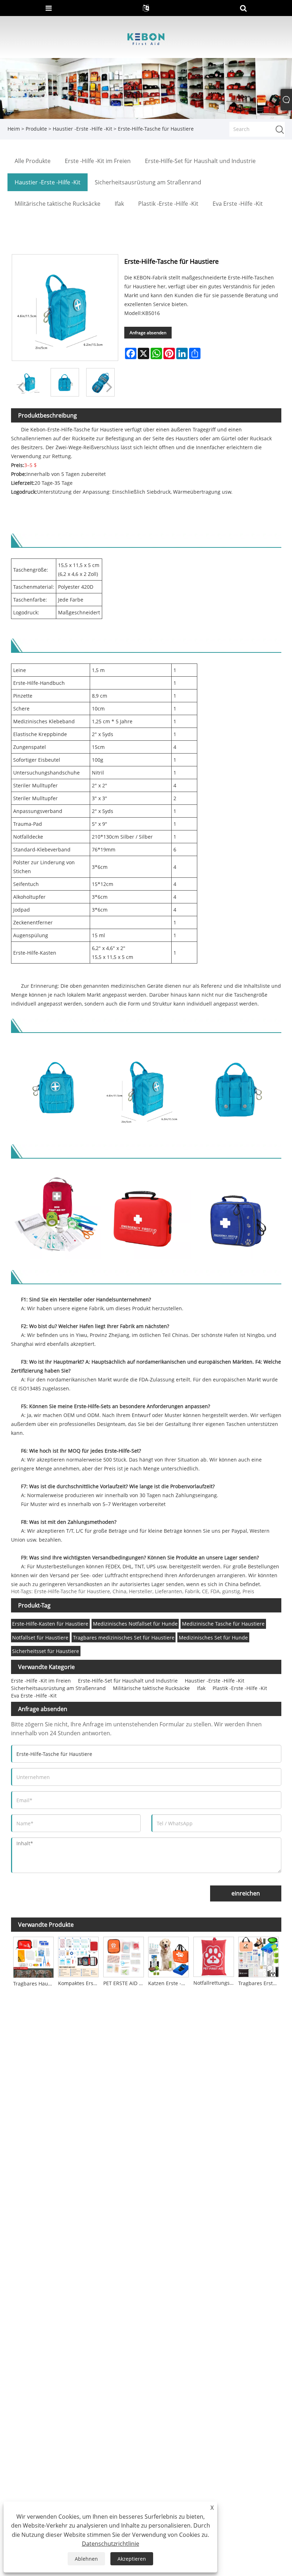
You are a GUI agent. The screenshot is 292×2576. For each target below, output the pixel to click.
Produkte (36, 129)
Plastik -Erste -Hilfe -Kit (240, 1688)
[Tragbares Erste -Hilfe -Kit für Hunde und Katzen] (259, 1956)
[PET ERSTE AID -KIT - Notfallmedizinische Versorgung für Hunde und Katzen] (123, 1956)
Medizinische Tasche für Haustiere (223, 1624)
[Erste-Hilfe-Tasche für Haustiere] (65, 382)
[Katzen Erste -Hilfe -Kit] (168, 1956)
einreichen (246, 1893)
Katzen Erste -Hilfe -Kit (170, 1983)
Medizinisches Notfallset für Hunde (135, 1624)
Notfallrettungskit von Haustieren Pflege (215, 1983)
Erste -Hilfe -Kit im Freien (41, 1681)
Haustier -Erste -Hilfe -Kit (82, 129)
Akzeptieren (132, 2559)
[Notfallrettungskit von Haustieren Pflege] (213, 1956)
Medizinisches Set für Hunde (213, 1638)
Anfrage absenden (148, 333)
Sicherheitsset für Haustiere (46, 1651)
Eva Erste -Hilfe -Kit (34, 1696)
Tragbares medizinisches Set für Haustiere (124, 1638)
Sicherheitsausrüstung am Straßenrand (58, 1688)
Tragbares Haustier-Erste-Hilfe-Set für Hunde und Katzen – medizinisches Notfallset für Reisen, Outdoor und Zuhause (35, 1984)
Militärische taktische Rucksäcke (151, 1688)
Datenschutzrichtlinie (111, 2544)
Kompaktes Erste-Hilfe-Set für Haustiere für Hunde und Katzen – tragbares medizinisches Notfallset (79, 1983)
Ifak (201, 1688)
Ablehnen (86, 2559)
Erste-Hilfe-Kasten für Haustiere (50, 1624)
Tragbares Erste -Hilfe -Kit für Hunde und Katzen (260, 1983)
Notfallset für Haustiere (40, 1638)
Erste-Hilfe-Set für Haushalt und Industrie (128, 1681)
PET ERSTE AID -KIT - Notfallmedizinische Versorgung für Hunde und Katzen (124, 1983)
